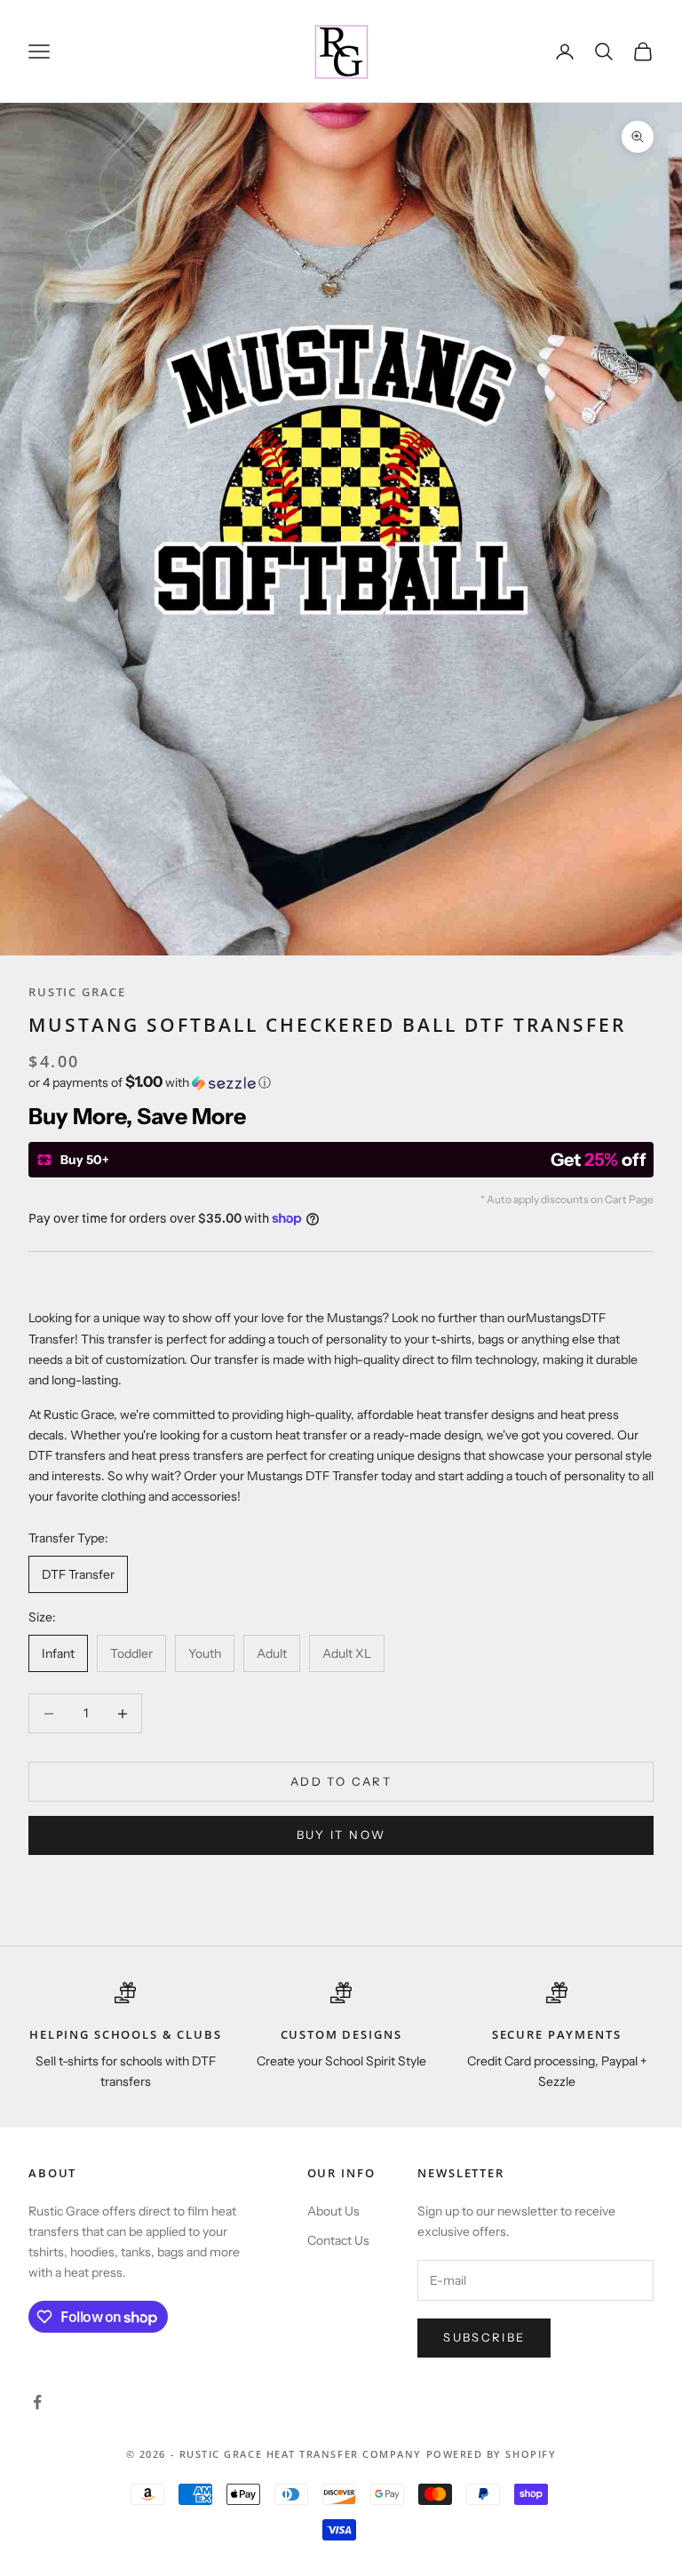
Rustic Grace (77, 992)
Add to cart (341, 1781)
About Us (333, 2211)
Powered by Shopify (492, 2454)
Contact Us (338, 2240)
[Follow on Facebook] (37, 2402)
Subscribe (484, 2337)
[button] (341, 1082)
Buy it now (341, 1835)
